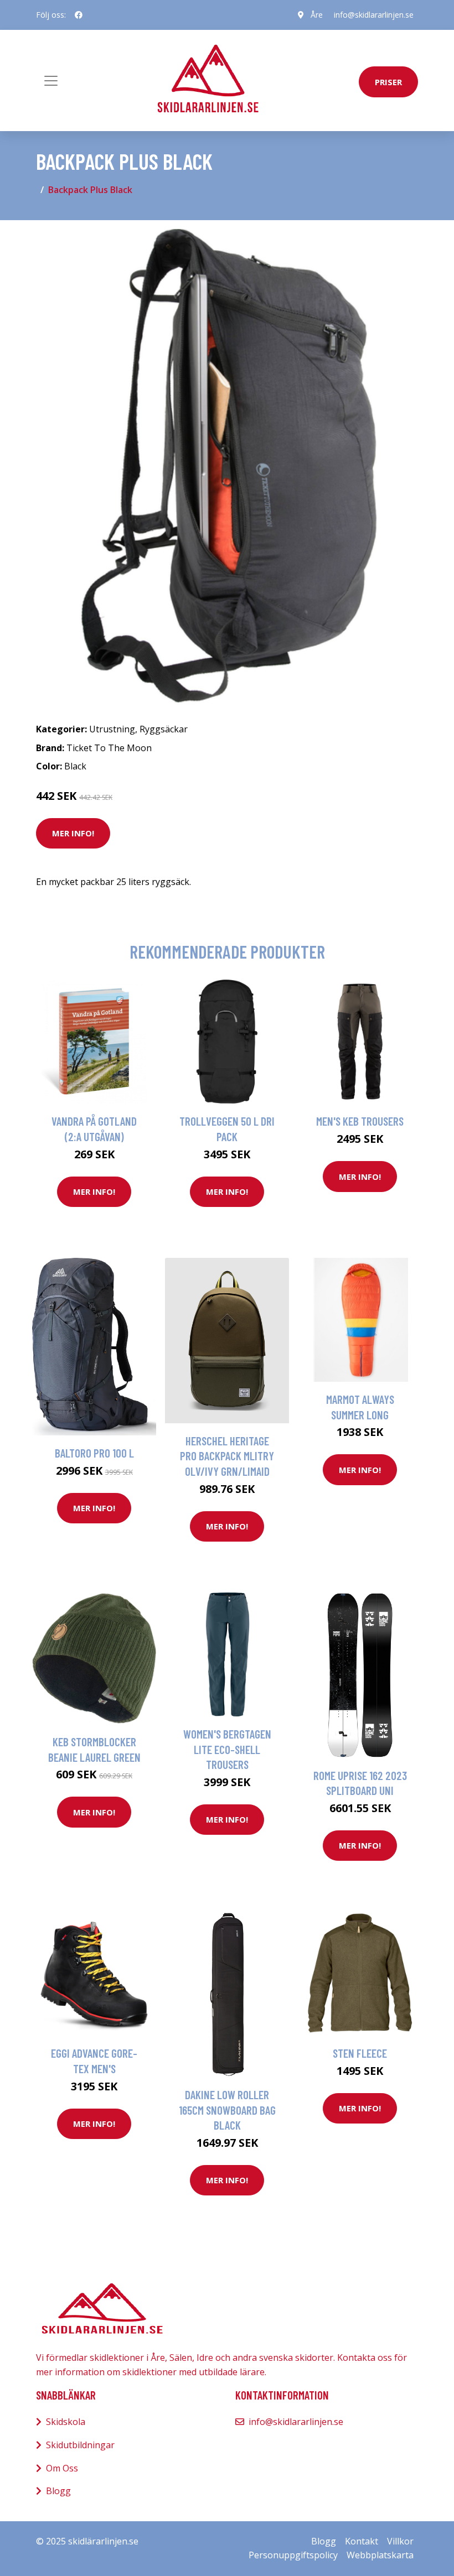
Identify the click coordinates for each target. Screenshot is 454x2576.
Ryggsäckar (164, 729)
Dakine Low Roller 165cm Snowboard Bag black (227, 2110)
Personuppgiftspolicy (293, 2555)
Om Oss (62, 2468)
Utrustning (112, 729)
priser (388, 82)
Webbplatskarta (380, 2555)
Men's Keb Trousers (360, 1121)
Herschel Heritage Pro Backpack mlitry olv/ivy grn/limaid (227, 1456)
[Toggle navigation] (51, 81)
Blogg (58, 2491)
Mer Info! (73, 833)
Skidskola (66, 2422)
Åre (317, 15)
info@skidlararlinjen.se (374, 15)
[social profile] (79, 15)
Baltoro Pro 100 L (94, 1453)
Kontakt (362, 2541)
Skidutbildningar (80, 2445)
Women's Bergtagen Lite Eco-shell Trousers (227, 1749)
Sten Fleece (360, 2053)
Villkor (400, 2541)
